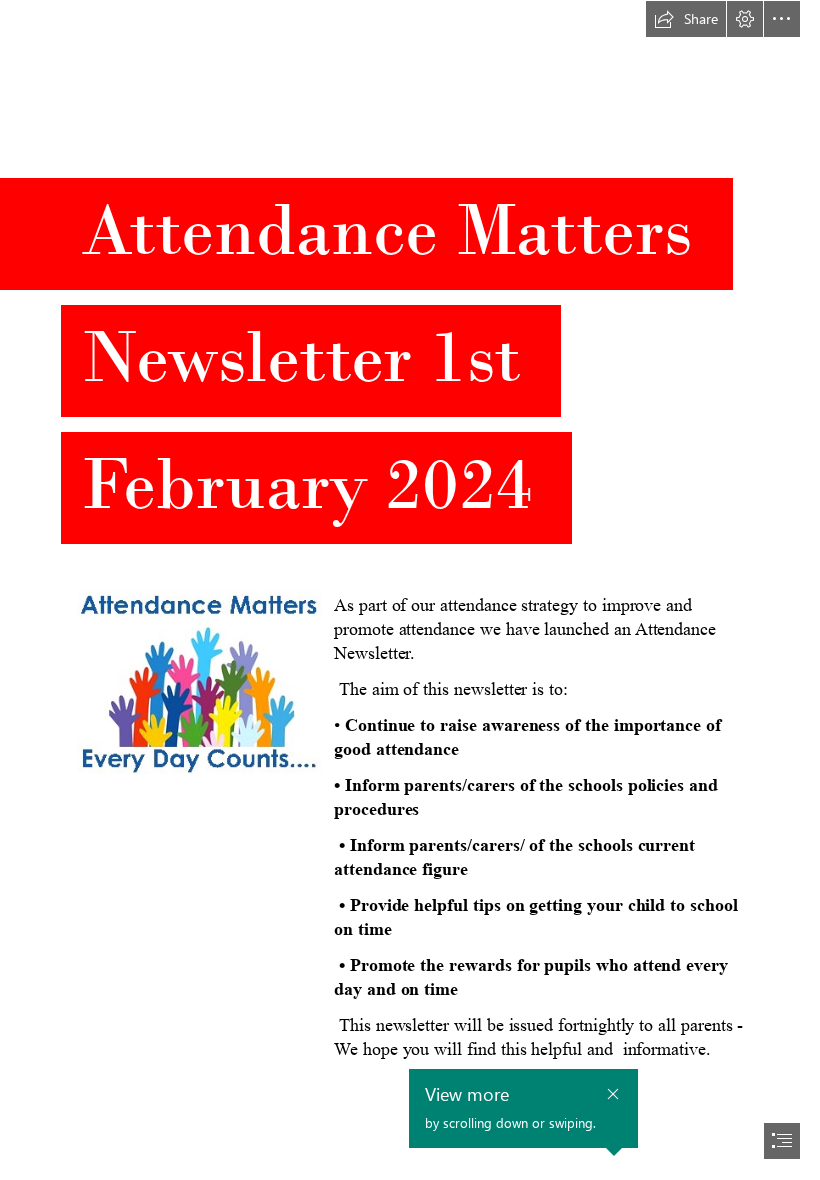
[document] (410, 590)
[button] (686, 19)
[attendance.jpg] (199, 680)
